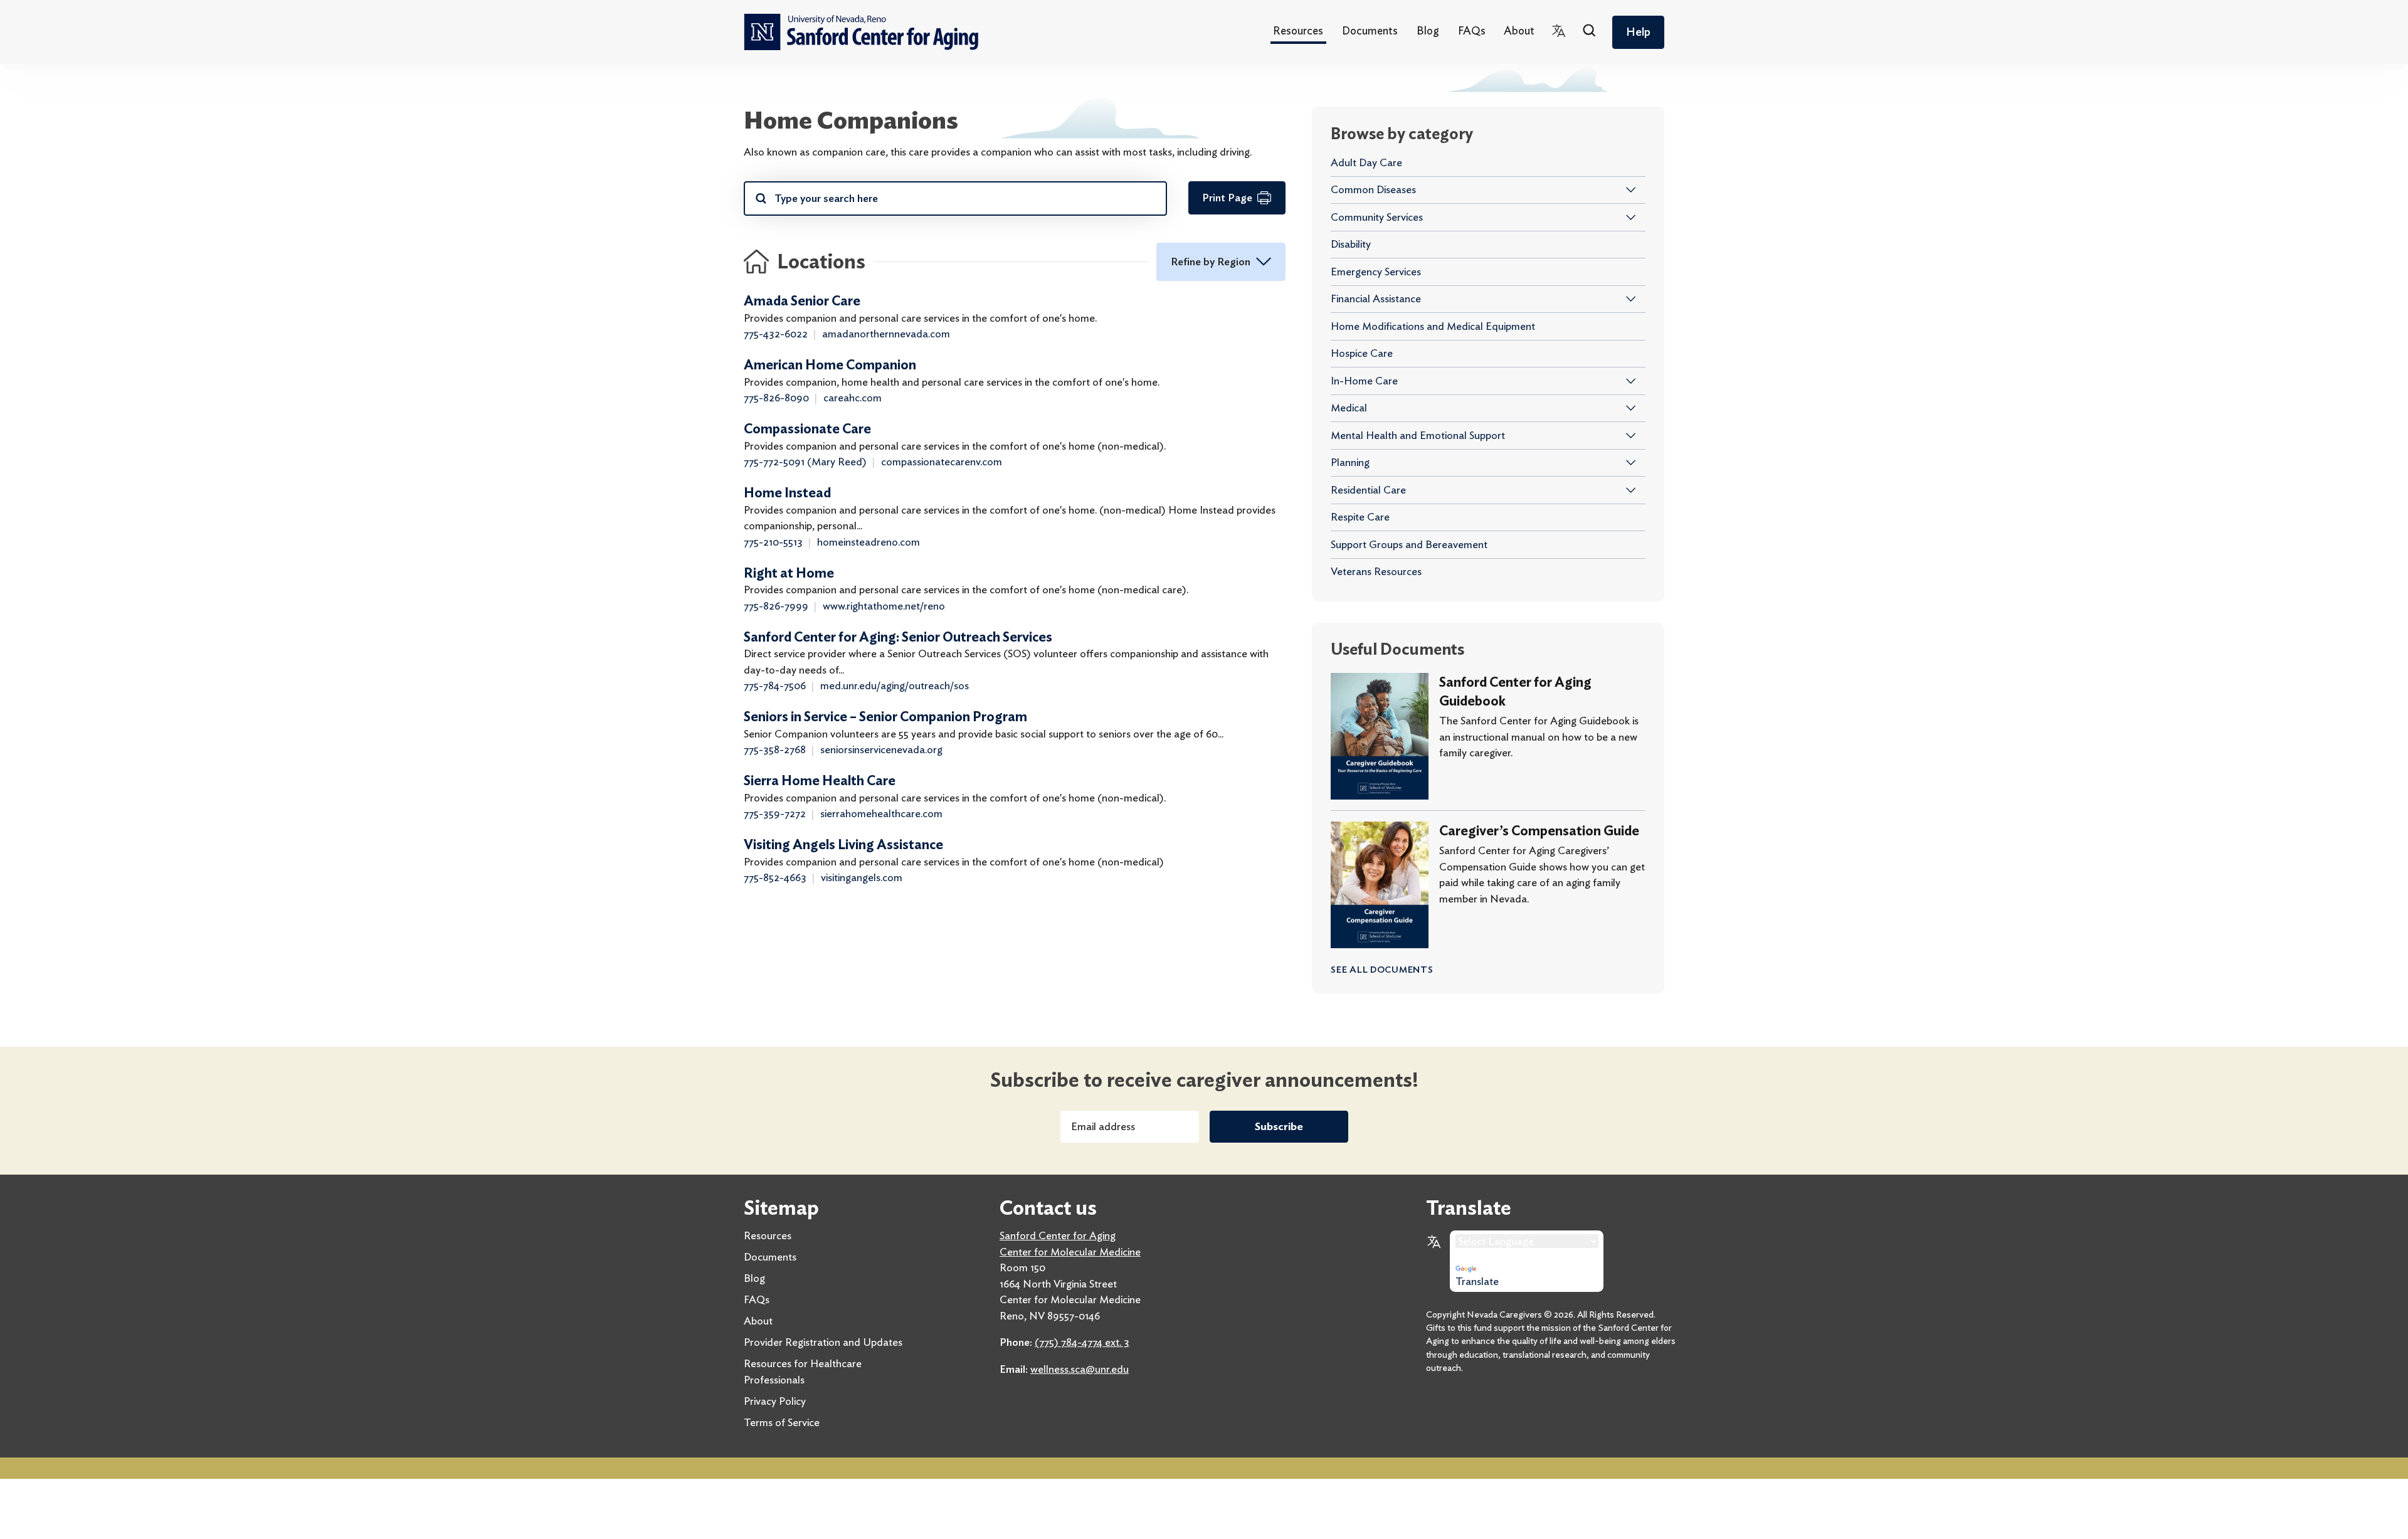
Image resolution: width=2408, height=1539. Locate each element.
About (1519, 30)
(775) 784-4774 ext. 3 (1082, 1342)
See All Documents (1382, 970)
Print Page (1227, 198)
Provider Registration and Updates (823, 1342)
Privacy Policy (775, 1401)
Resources (1298, 30)
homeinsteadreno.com (869, 542)
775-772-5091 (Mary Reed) (805, 462)
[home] (861, 32)
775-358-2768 (775, 749)
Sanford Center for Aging (1058, 1235)
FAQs (1472, 30)
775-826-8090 (776, 398)
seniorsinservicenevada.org (881, 749)
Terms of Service (782, 1422)
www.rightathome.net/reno (884, 606)
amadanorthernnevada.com (886, 334)
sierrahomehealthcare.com (881, 813)
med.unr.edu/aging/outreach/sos (895, 685)
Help (1638, 32)
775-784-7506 (775, 685)
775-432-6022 (776, 334)
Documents (1370, 30)
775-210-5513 (773, 542)
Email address (1103, 1126)
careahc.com (853, 398)
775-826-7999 (776, 606)
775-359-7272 (775, 813)
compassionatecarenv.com (942, 462)
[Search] (1590, 32)
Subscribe (1279, 1126)
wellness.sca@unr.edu (1080, 1369)
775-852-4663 (775, 877)
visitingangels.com (862, 877)
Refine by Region (1211, 262)
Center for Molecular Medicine (1070, 1252)
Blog (1428, 30)
